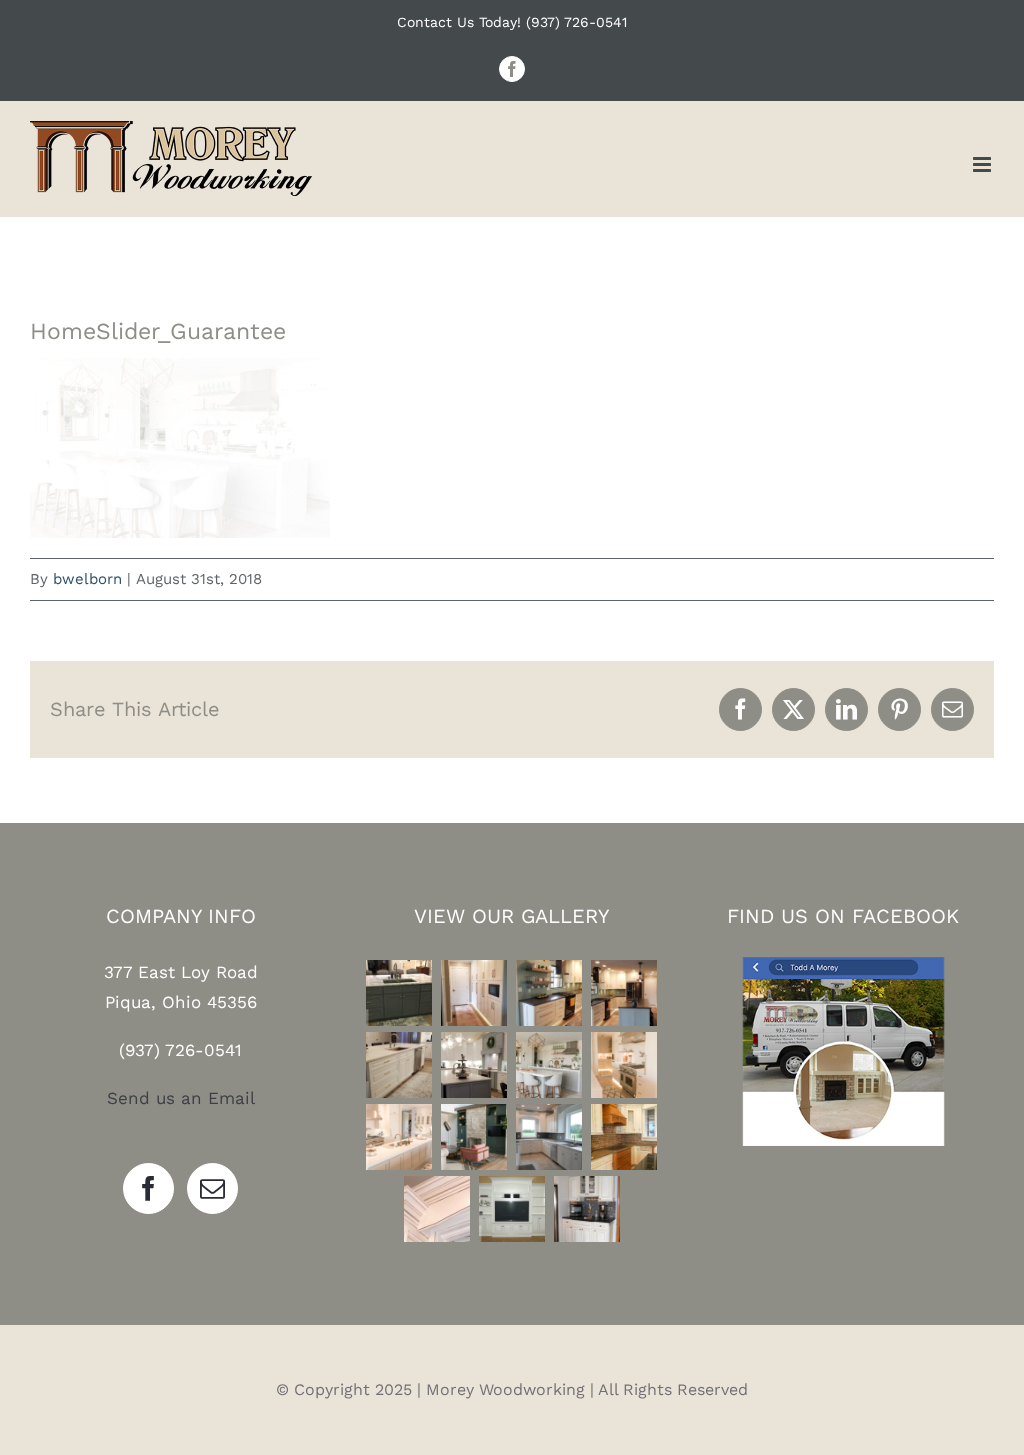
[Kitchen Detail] (436, 1209)
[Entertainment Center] (511, 1209)
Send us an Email (181, 1098)
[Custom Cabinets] (474, 1137)
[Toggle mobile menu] (983, 164)
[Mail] (212, 1188)
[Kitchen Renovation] (549, 1065)
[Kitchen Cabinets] (399, 993)
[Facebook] (148, 1188)
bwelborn (87, 579)
